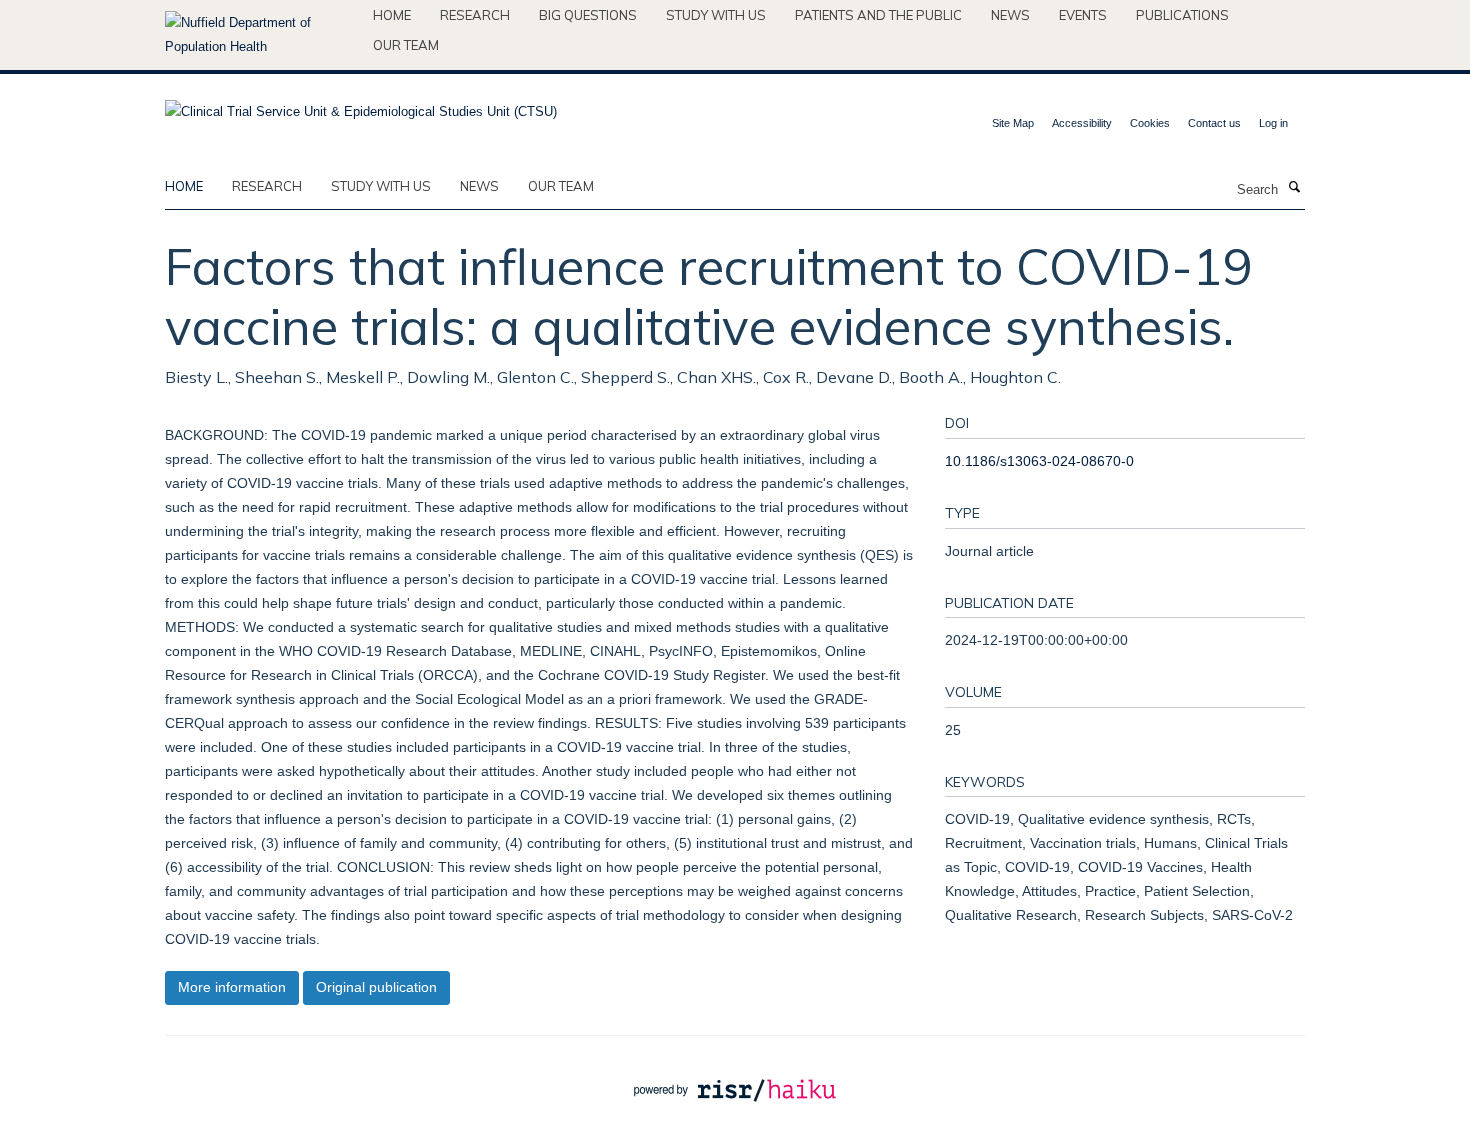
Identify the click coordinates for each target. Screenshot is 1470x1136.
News (1010, 15)
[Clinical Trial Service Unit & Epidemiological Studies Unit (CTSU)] (361, 105)
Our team (406, 45)
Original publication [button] (376, 987)
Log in (1273, 123)
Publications (1182, 15)
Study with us (716, 15)
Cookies (1150, 123)
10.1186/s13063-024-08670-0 (1039, 461)
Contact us (1214, 123)
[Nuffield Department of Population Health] (261, 35)
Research (475, 15)
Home (392, 15)
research (267, 186)
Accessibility (1082, 123)
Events (1083, 15)
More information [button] (232, 987)
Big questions (588, 15)
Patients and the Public (878, 15)
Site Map (1013, 123)
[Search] (1294, 188)
